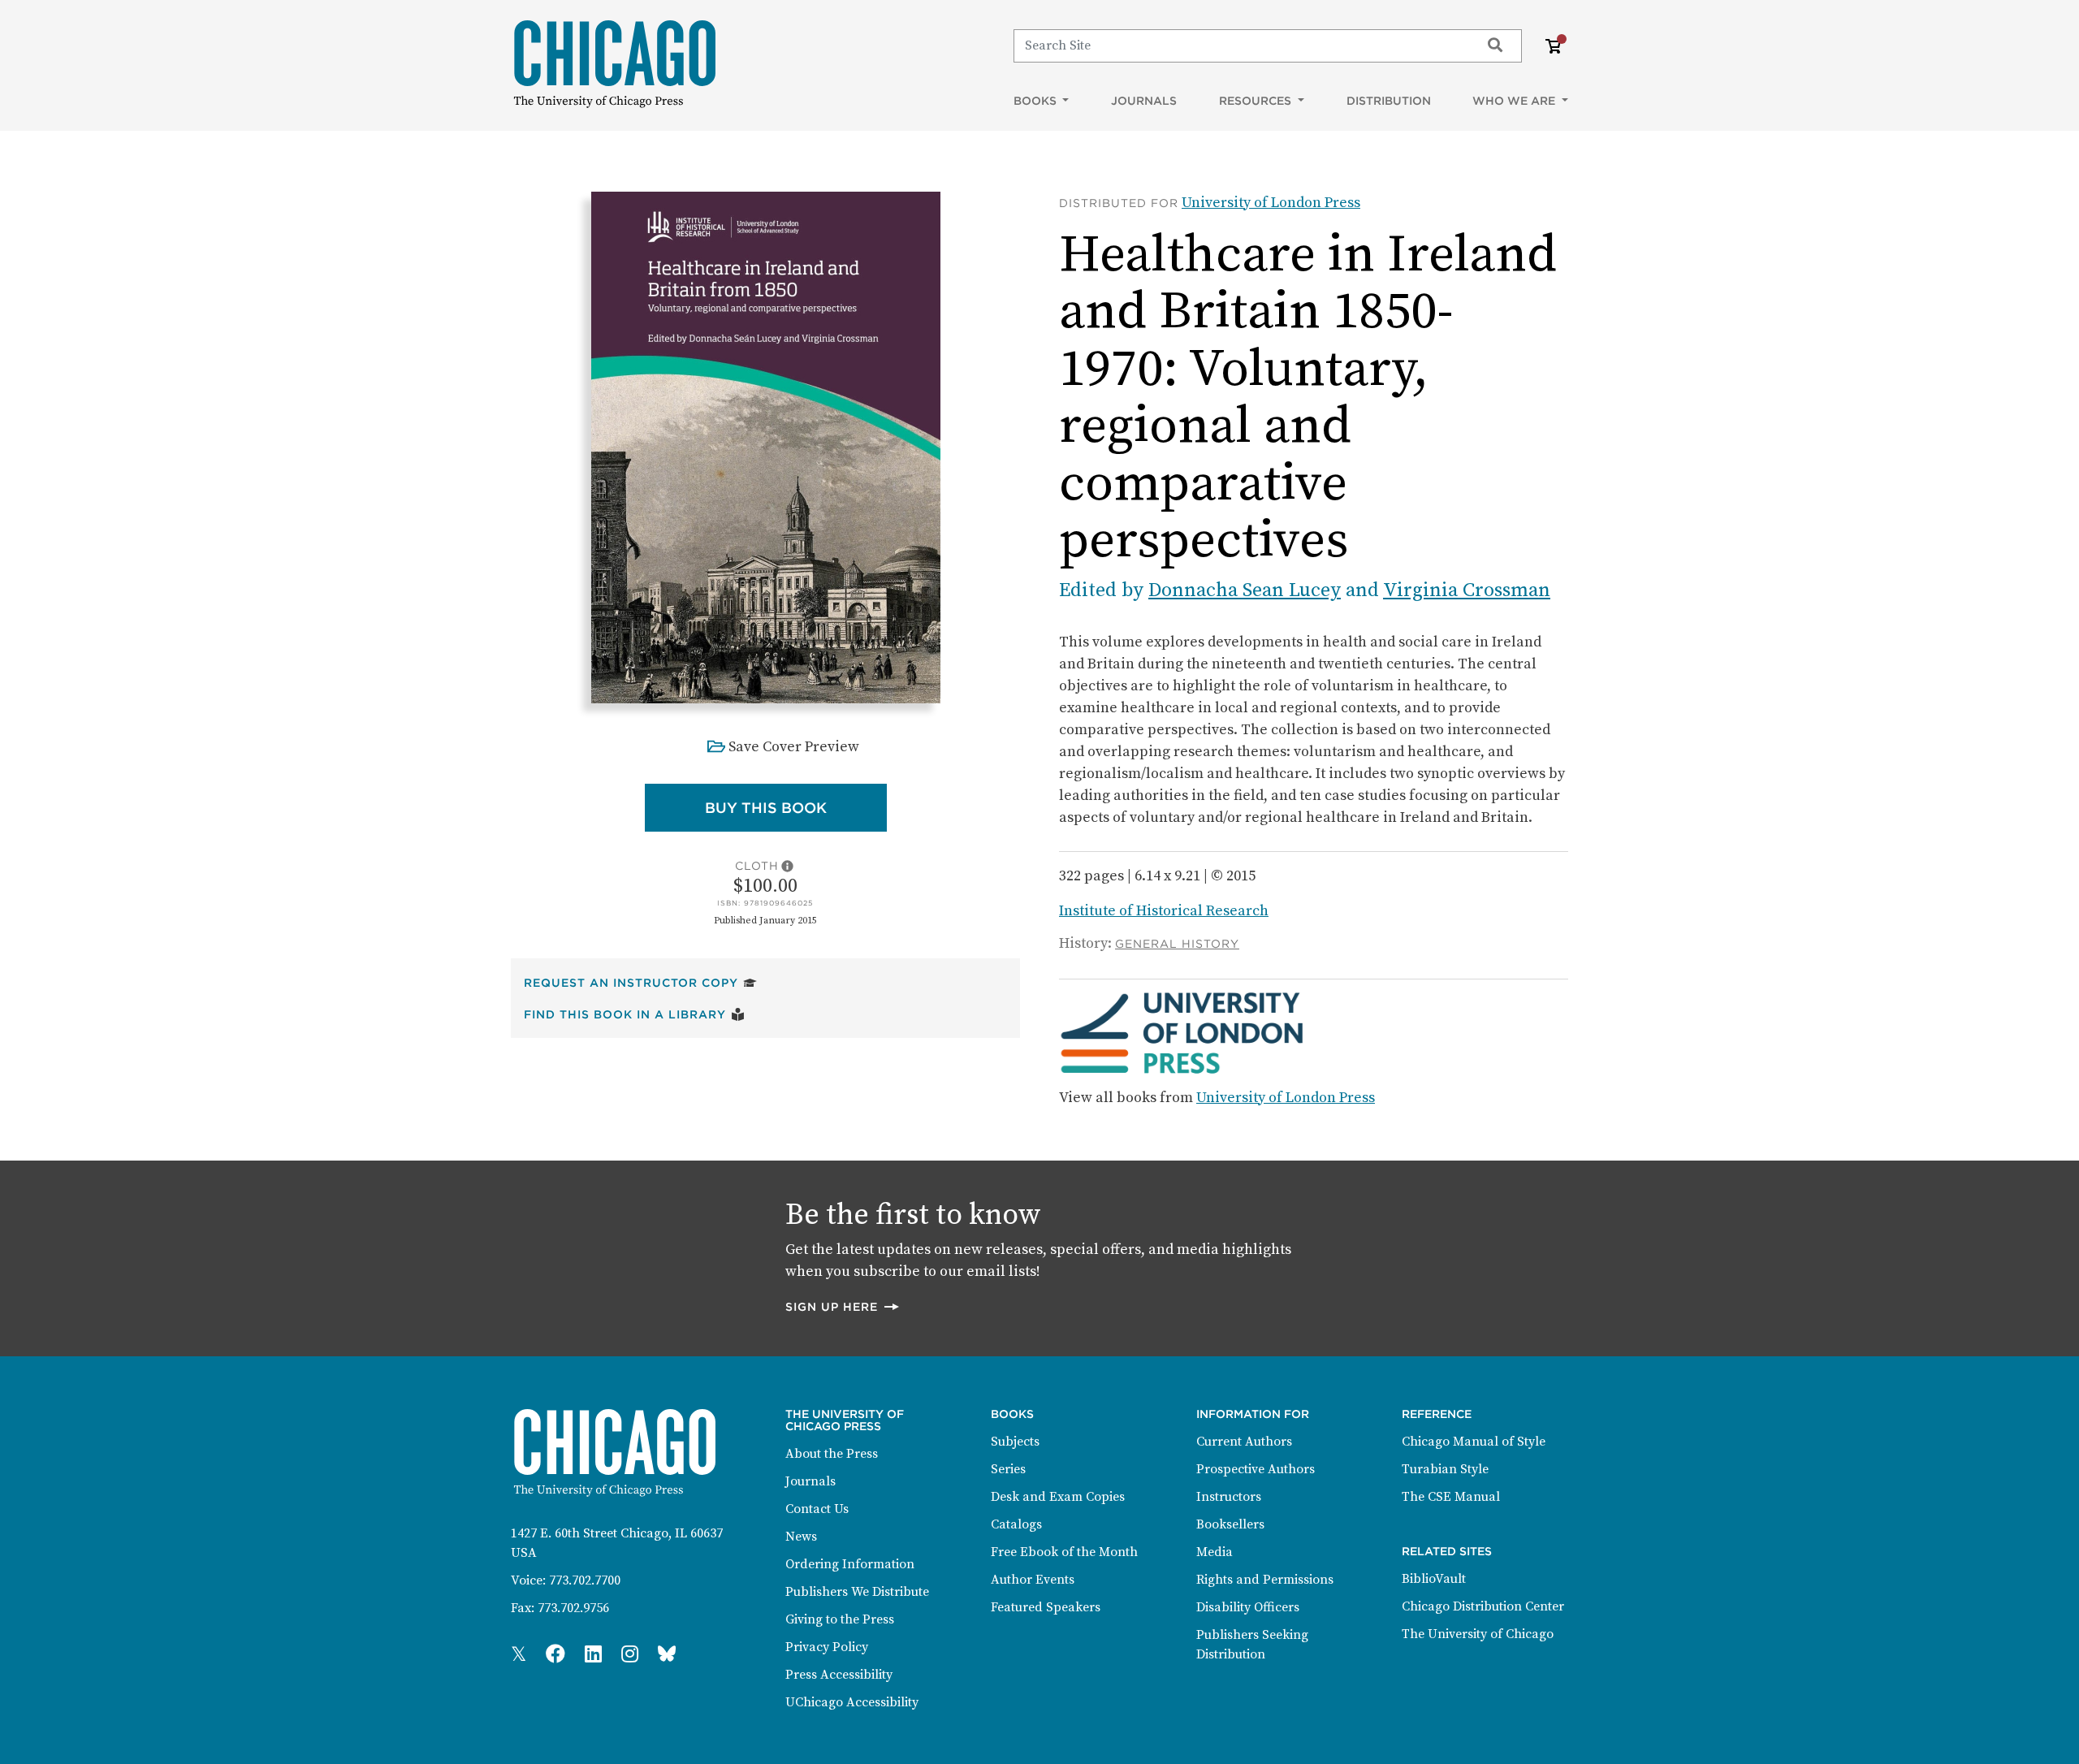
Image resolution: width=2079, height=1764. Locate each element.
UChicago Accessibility (852, 1702)
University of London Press (1271, 203)
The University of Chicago (1478, 1634)
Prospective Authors (1256, 1469)
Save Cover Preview (794, 747)
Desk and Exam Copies (1058, 1497)
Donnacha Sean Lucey (1245, 590)
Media (1215, 1552)
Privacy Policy (827, 1647)
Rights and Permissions (1265, 1580)
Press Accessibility (839, 1675)
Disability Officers (1248, 1607)
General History (1177, 944)
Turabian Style (1445, 1469)
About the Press (832, 1454)
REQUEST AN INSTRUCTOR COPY (640, 982)
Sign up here (843, 1306)
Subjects (1015, 1442)
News (801, 1537)
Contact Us (817, 1509)
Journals (1144, 101)
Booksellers (1230, 1524)
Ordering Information (850, 1564)
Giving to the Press (840, 1619)
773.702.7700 (585, 1580)
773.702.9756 (573, 1608)
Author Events (1033, 1580)
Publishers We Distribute (857, 1592)
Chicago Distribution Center (1483, 1606)
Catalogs (1016, 1524)
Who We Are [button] (1515, 101)
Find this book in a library (634, 1014)
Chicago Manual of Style (1474, 1442)
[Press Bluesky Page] (667, 1655)
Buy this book (796, 807)
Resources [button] (1257, 101)
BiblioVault (1434, 1579)
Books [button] (1037, 101)
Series (1008, 1469)
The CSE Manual (1451, 1497)
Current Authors (1244, 1442)
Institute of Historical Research (1164, 911)
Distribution (1389, 101)
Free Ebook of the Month (1064, 1552)
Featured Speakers (1046, 1607)
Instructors (1229, 1497)
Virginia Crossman (1467, 590)
